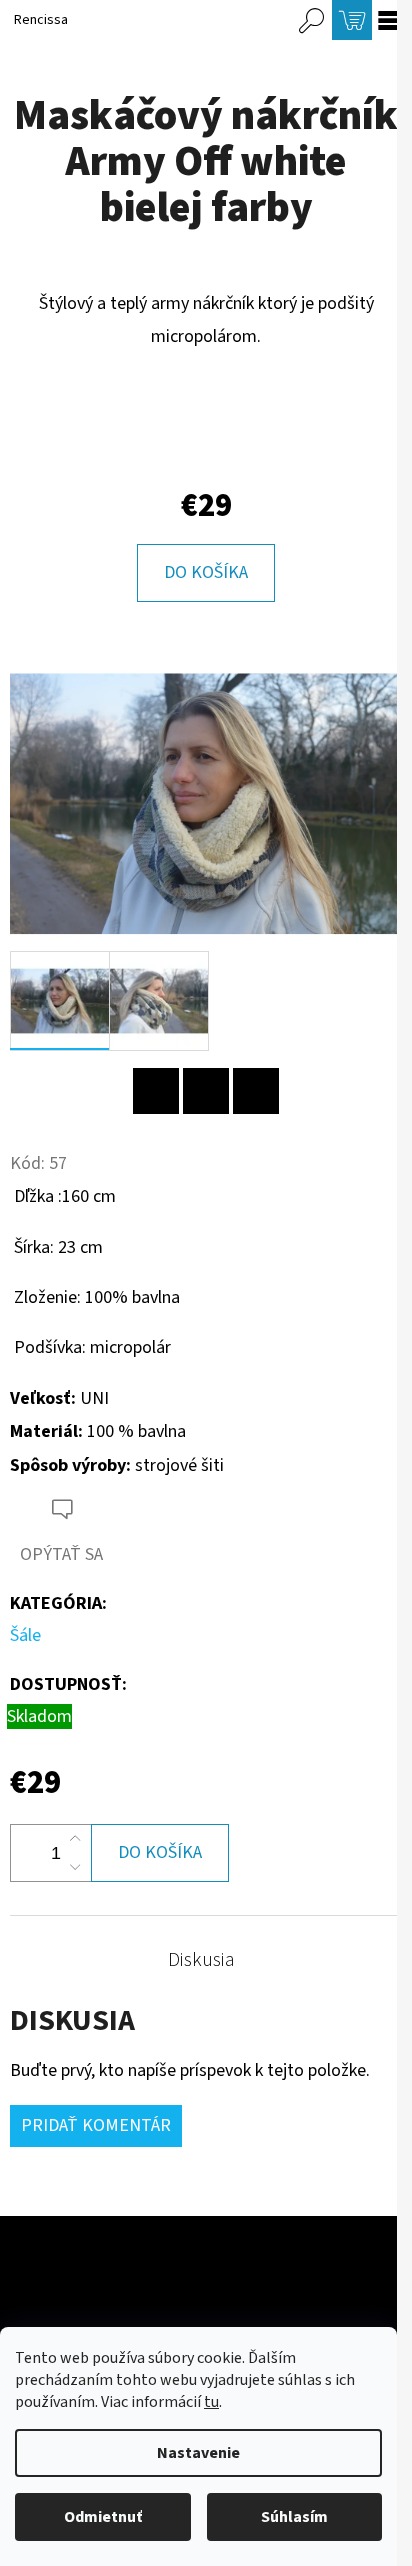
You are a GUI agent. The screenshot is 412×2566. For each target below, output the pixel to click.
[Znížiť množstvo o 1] (75, 1867)
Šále (25, 1635)
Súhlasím (294, 2517)
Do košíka (206, 572)
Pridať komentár (96, 2125)
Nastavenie (198, 2453)
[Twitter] (256, 1091)
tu (211, 2402)
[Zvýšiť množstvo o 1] (75, 1839)
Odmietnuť (103, 2517)
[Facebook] (206, 1091)
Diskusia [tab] (201, 1960)
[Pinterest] (156, 1091)
